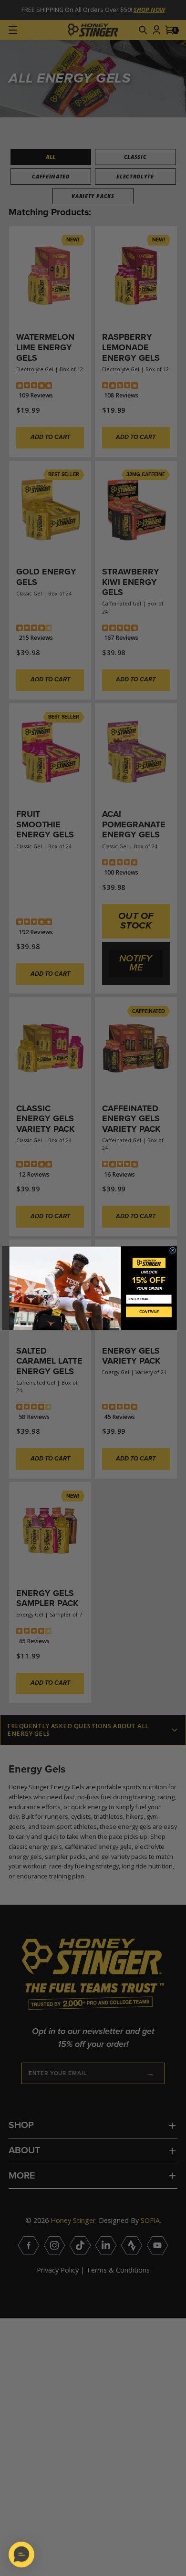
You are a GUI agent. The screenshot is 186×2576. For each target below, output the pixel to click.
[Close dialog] (172, 1250)
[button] (21, 2555)
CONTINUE (149, 1312)
